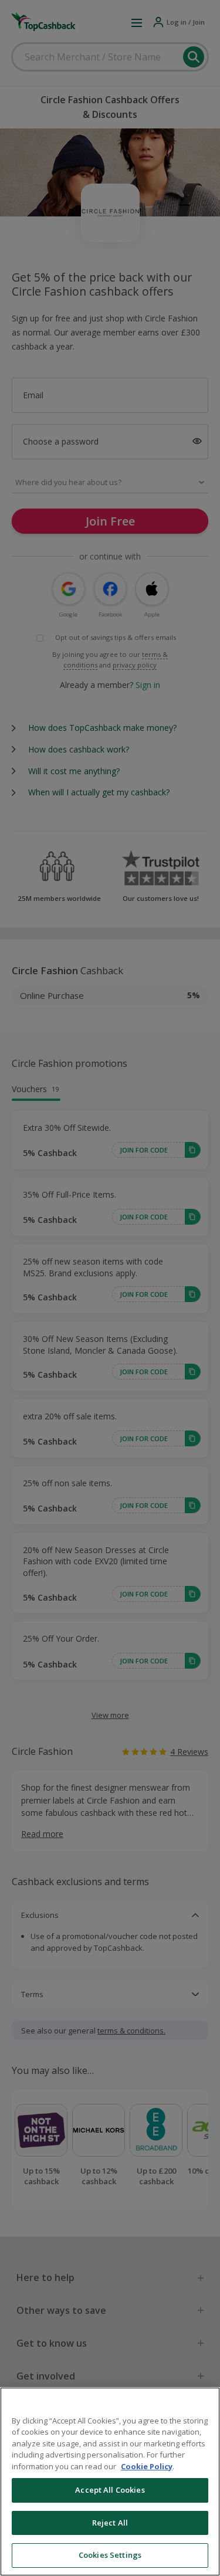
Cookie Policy (147, 2466)
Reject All (110, 2523)
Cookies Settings (110, 2555)
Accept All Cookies (110, 2490)
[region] (110, 2482)
